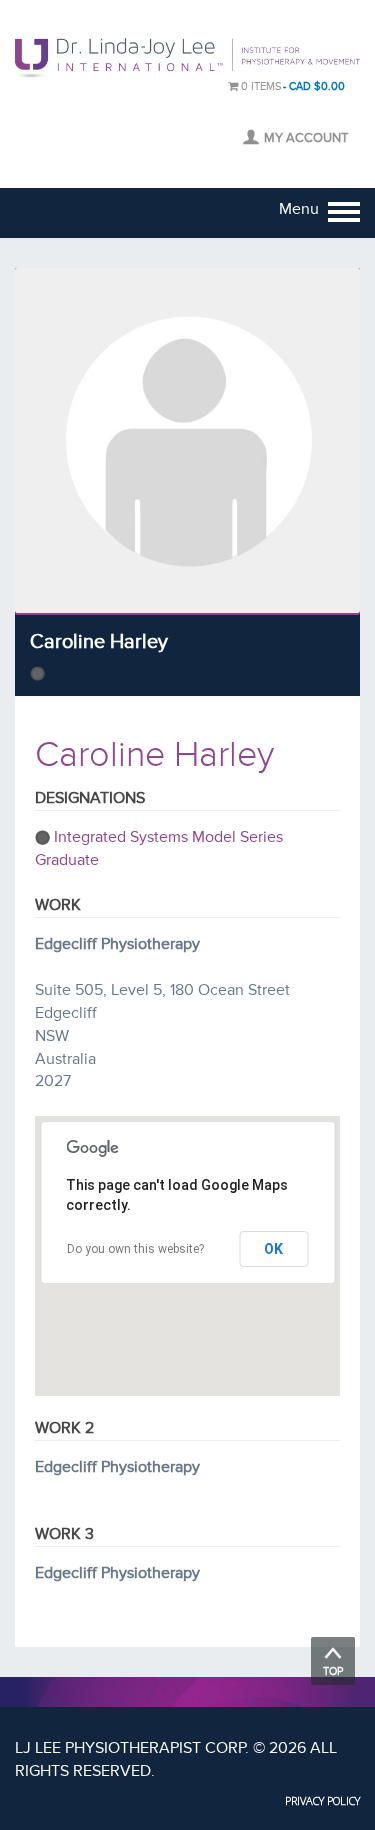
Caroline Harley (99, 642)
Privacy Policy (322, 1800)
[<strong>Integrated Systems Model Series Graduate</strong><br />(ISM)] (37, 672)
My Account (306, 138)
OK (273, 1249)
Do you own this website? (135, 1249)
